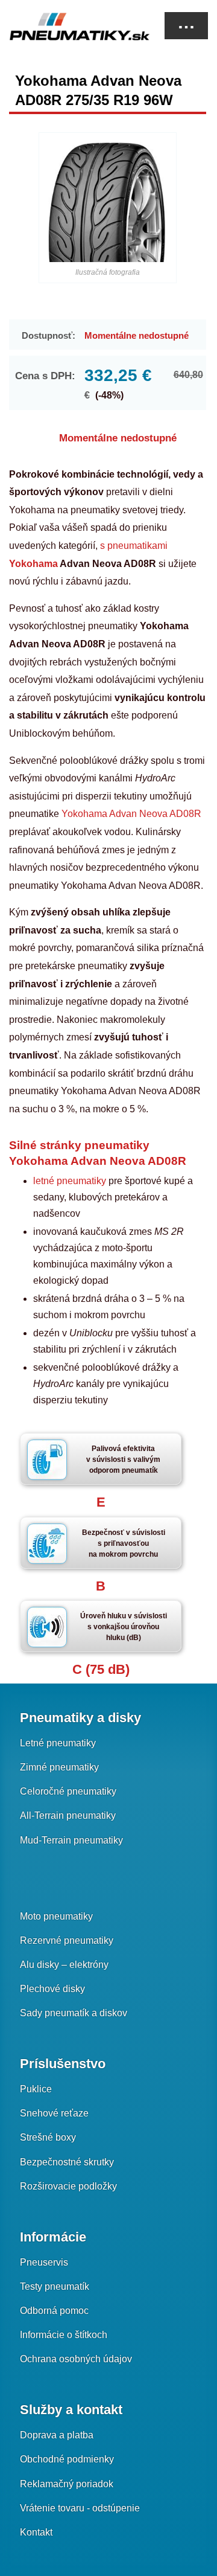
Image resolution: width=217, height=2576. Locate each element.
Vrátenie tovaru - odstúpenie (80, 2508)
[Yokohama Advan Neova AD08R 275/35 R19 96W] (108, 202)
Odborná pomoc (54, 2311)
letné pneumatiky (71, 1181)
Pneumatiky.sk (69, 27)
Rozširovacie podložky (68, 2186)
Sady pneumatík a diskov (74, 2013)
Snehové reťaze (54, 2113)
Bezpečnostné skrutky (67, 2162)
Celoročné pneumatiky (68, 1791)
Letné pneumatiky (58, 1743)
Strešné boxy (48, 2137)
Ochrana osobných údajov (76, 2359)
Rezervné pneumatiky (67, 1940)
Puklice (36, 2089)
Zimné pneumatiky (59, 1767)
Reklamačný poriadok (67, 2484)
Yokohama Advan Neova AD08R (131, 814)
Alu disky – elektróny (64, 1965)
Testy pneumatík (55, 2286)
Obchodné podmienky (67, 2459)
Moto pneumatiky (56, 1916)
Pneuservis (44, 2262)
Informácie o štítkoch (64, 2335)
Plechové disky (52, 1989)
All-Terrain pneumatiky (68, 1815)
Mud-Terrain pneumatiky (71, 1840)
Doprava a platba (57, 2435)
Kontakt (36, 2532)
